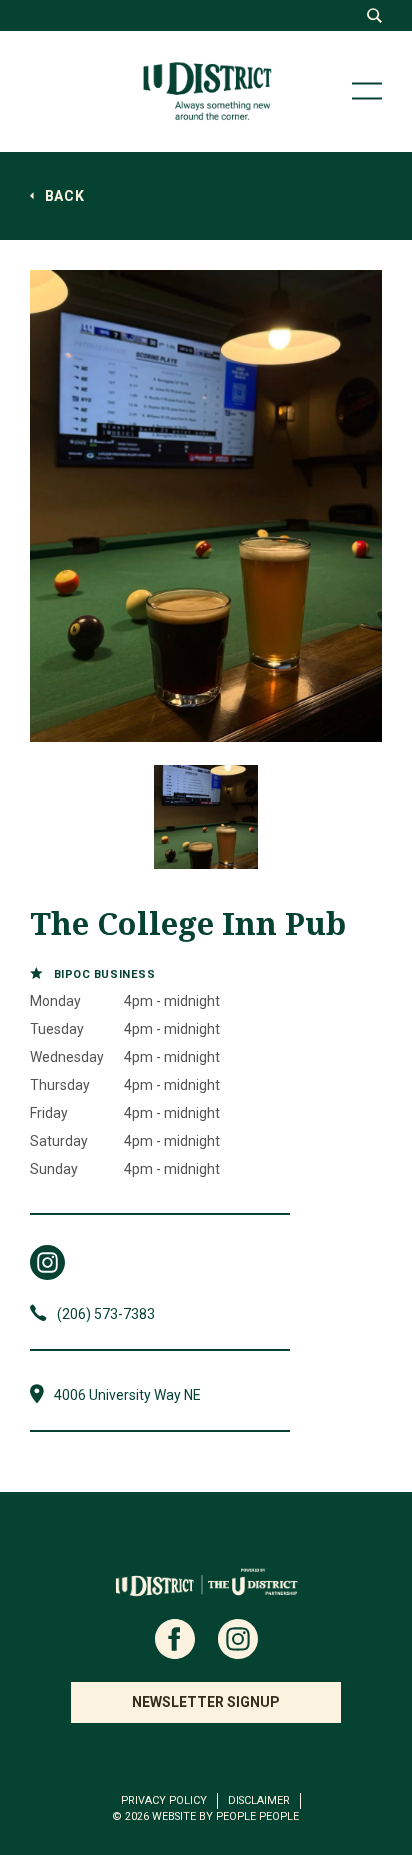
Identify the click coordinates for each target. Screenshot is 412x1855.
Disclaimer (259, 1800)
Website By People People (225, 1816)
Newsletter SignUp (206, 1702)
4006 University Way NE (127, 1395)
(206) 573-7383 (106, 1314)
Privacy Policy (164, 1800)
